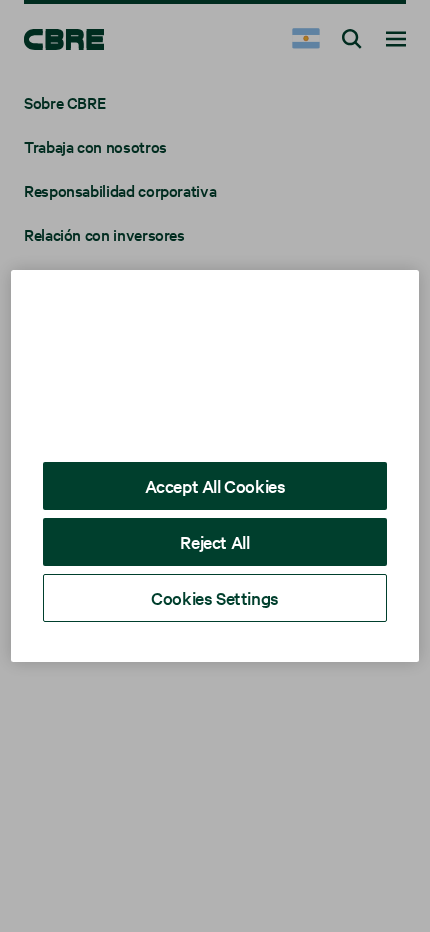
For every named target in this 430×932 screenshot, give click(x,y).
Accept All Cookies (215, 485)
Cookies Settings (215, 597)
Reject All (214, 541)
